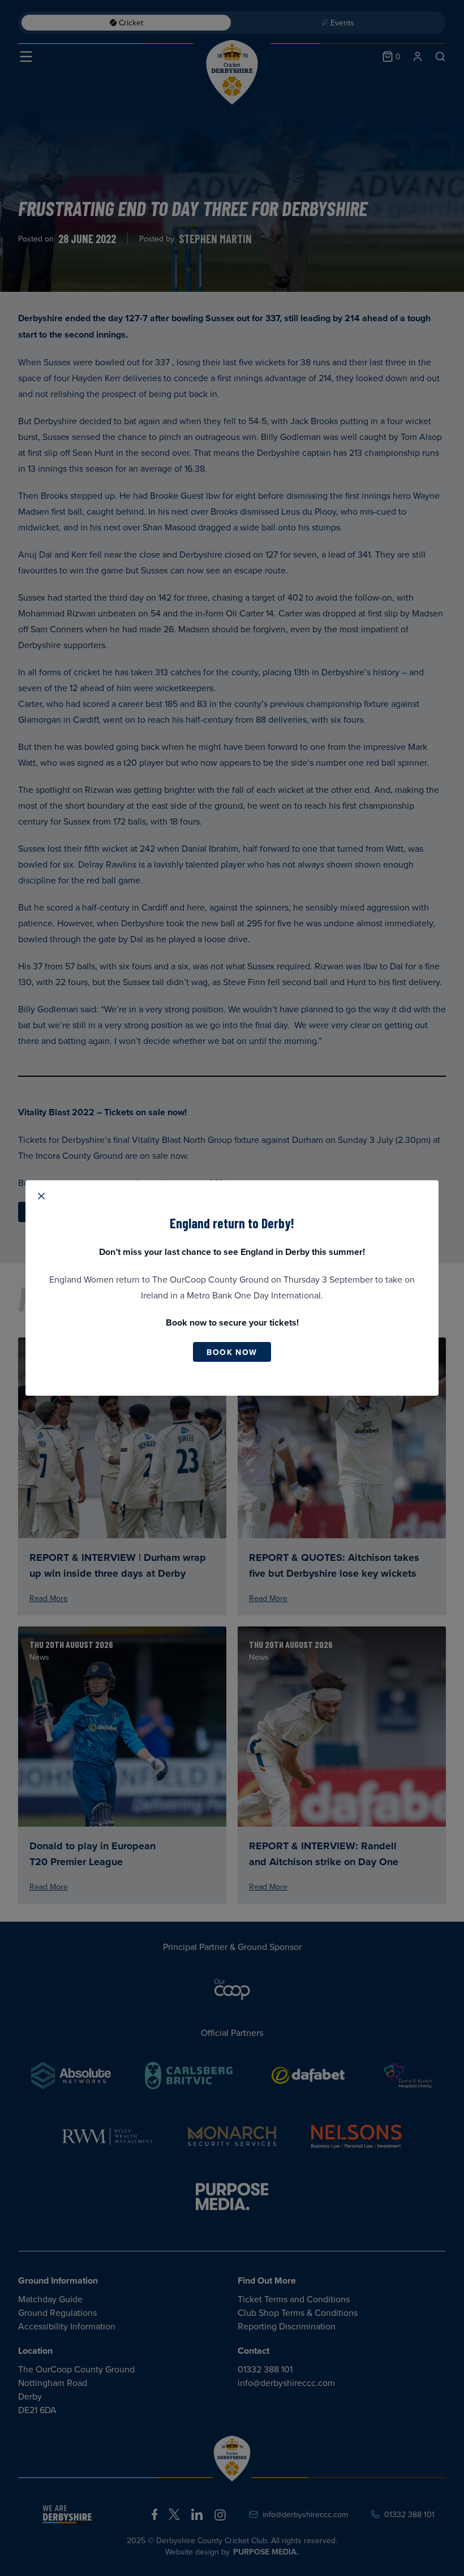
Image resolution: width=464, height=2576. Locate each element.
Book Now (232, 1352)
